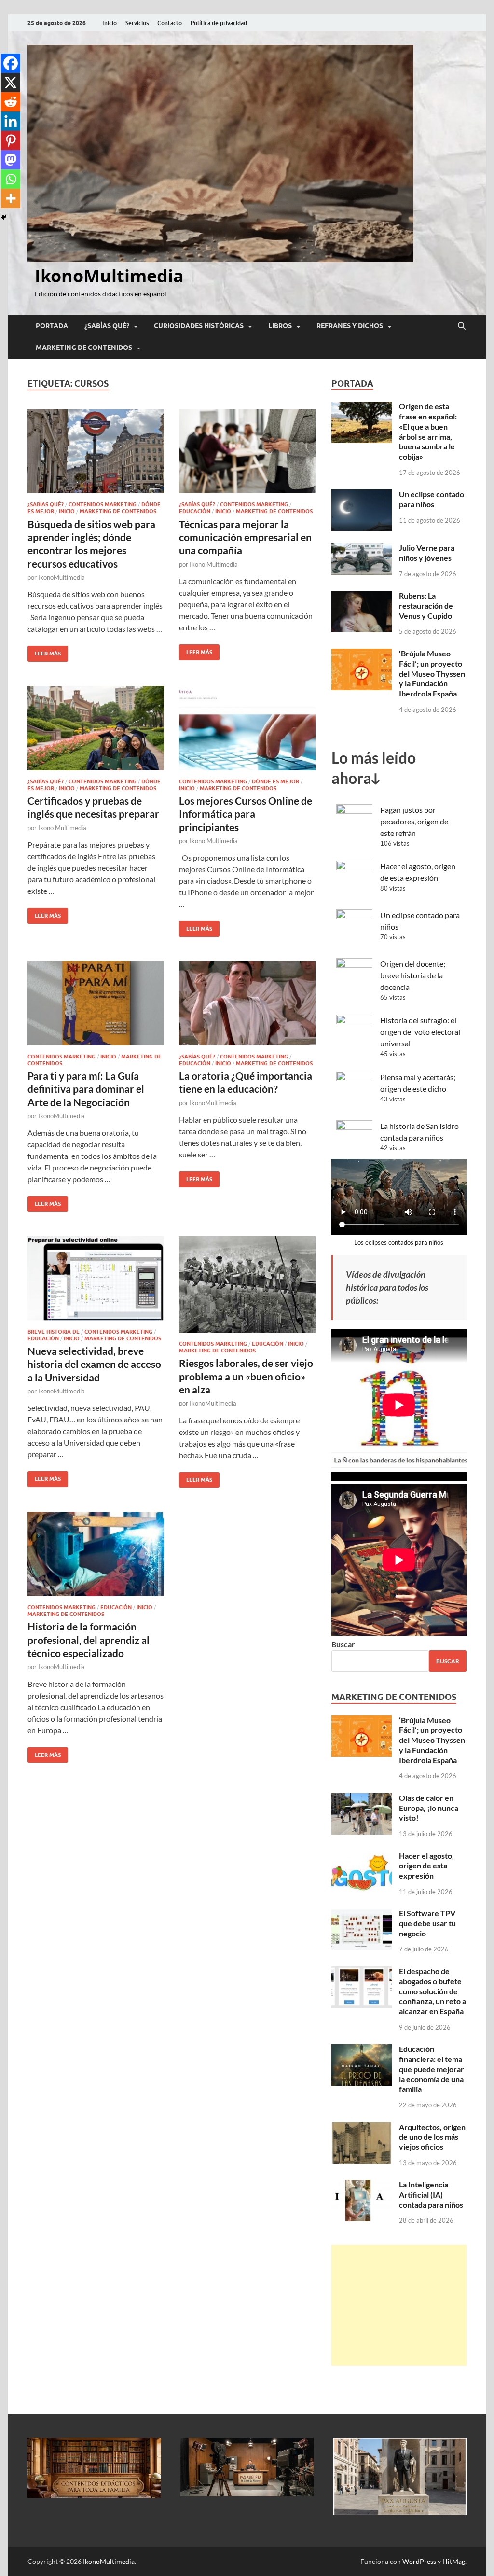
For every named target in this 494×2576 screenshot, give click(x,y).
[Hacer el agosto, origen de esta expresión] (362, 1857)
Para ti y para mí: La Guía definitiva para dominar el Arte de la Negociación (86, 1089)
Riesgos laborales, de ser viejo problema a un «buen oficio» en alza (246, 1376)
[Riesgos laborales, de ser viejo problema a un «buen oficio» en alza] (247, 1284)
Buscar (343, 1644)
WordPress (419, 2561)
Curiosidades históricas (199, 326)
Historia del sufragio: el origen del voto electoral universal (420, 1032)
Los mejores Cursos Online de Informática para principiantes (246, 814)
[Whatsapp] (11, 179)
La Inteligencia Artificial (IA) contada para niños (431, 2194)
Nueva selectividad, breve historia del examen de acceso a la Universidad (94, 1364)
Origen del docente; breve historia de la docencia (413, 975)
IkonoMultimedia (109, 276)
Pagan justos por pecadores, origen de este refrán (414, 821)
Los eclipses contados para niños (399, 1242)
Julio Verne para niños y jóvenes (427, 553)
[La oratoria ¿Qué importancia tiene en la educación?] (247, 1003)
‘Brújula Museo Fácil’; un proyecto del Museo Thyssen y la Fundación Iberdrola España (432, 673)
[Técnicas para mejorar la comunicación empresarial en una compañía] (247, 452)
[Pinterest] (11, 140)
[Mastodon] (11, 160)
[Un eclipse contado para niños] (362, 495)
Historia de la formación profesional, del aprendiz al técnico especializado (89, 1640)
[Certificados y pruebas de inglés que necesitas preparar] (96, 728)
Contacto (170, 23)
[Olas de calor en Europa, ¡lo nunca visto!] (362, 1799)
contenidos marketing (103, 504)
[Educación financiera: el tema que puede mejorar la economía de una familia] (362, 2050)
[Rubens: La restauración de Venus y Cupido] (362, 596)
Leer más (44, 651)
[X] (11, 83)
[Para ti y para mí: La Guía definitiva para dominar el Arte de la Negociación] (96, 1003)
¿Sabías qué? (107, 326)
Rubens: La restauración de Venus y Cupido (426, 606)
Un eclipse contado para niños (432, 499)
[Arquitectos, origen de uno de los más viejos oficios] (362, 2128)
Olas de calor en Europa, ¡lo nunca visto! (429, 1808)
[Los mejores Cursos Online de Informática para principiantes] (247, 728)
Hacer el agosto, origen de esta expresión (426, 1866)
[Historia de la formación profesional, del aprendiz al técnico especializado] (96, 1554)
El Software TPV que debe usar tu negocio (427, 1923)
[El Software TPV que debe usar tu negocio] (362, 1914)
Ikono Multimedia (214, 564)
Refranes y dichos (350, 326)
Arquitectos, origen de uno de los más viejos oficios (432, 2137)
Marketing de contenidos (84, 348)
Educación (195, 511)
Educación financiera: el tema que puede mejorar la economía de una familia (432, 2069)
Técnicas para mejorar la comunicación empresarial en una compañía (245, 537)
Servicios (137, 23)
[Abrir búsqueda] (462, 326)
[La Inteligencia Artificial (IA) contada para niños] (362, 2185)
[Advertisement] (399, 2305)
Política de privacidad (219, 23)
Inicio (110, 23)
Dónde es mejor (275, 781)
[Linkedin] (11, 121)
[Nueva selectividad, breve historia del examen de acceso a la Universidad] (96, 1278)
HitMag (454, 2561)
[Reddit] (11, 102)
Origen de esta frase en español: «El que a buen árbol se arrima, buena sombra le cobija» (428, 431)
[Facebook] (11, 63)
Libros (280, 326)
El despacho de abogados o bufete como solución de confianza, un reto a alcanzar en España (432, 1991)
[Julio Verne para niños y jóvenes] (362, 549)
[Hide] (4, 217)
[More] (11, 198)
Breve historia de (54, 1332)
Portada (52, 326)
